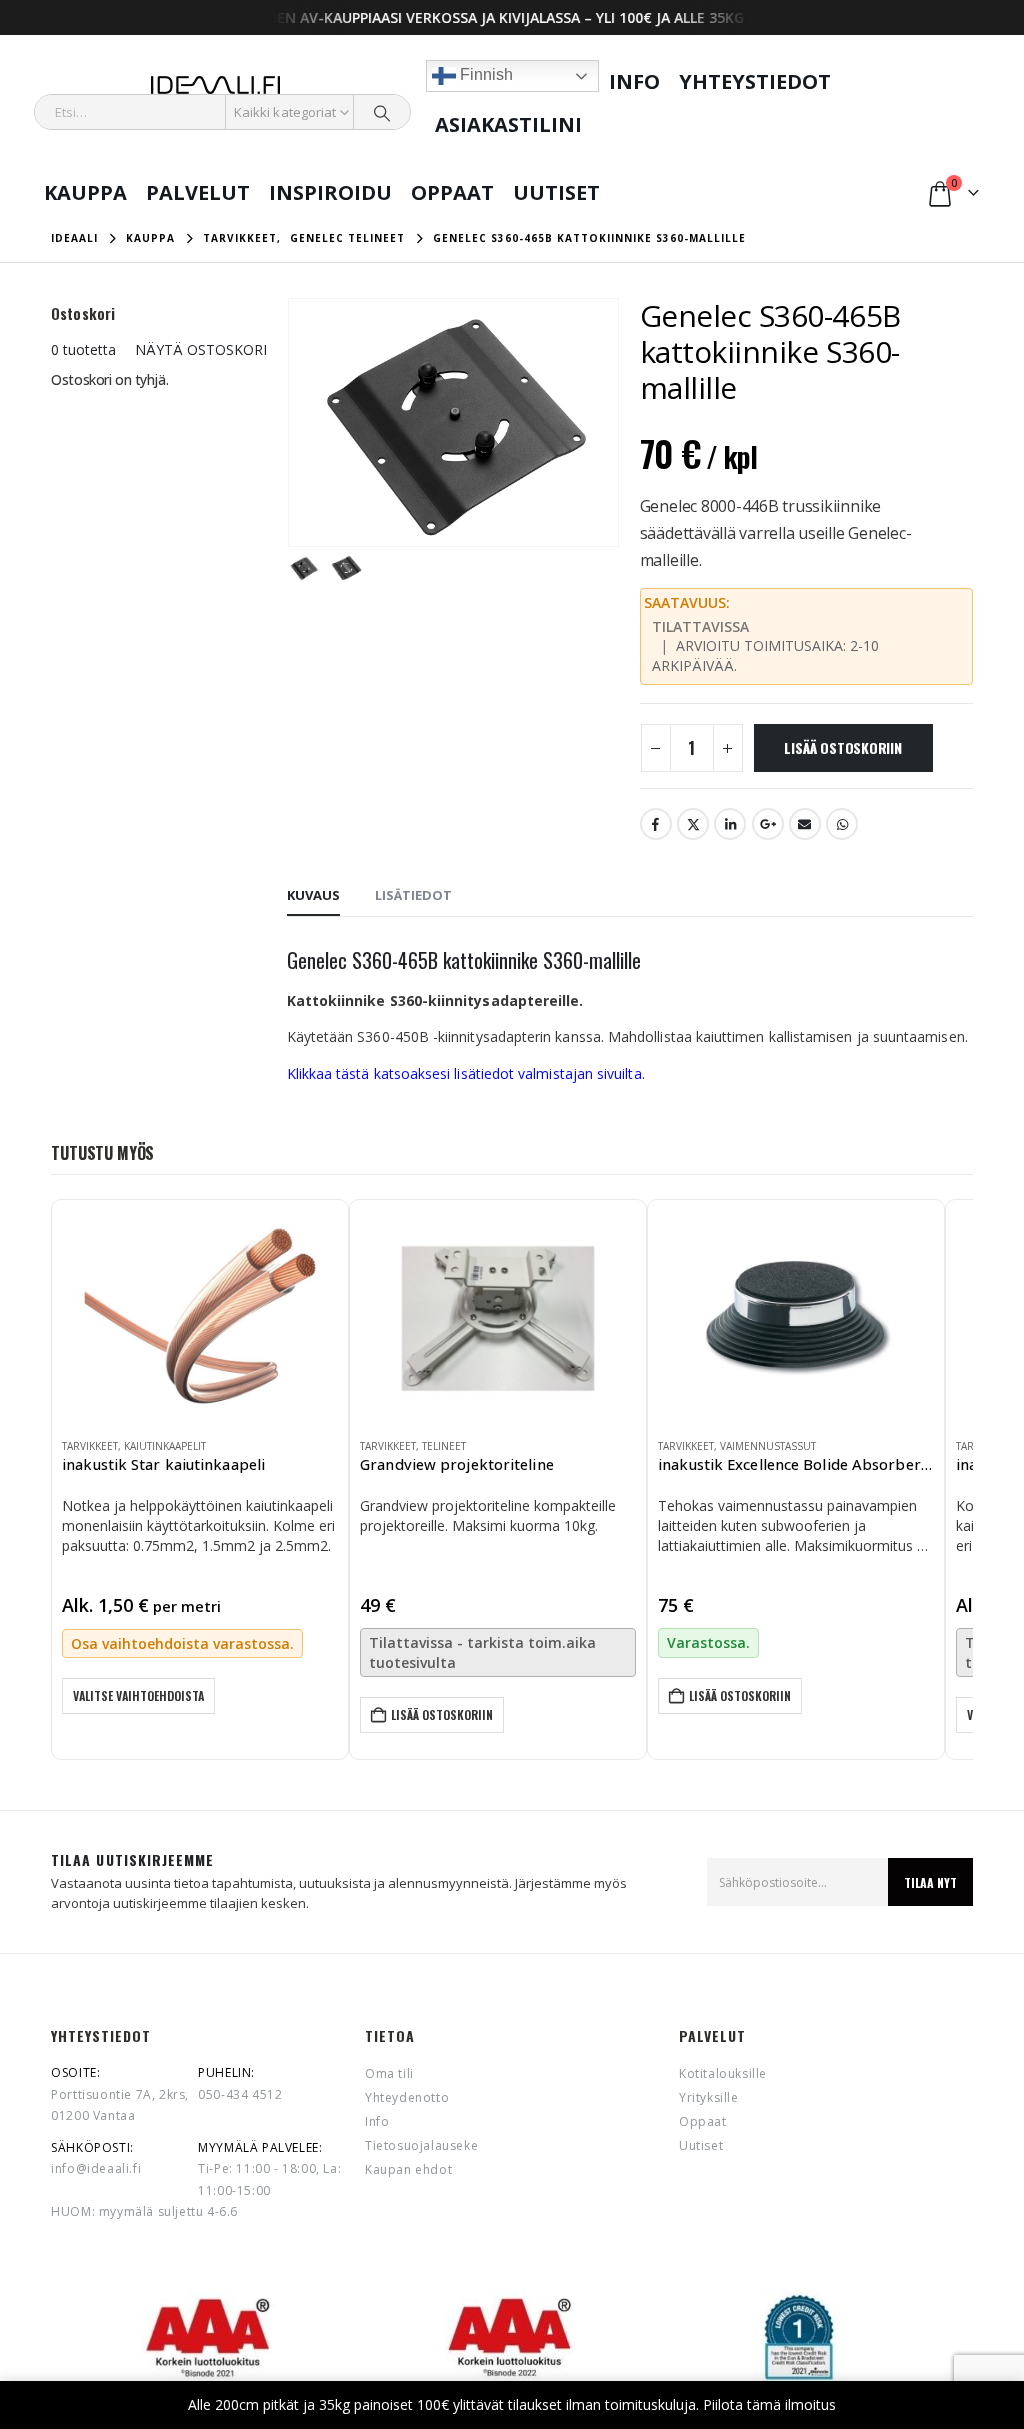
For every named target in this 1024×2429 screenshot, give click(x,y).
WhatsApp (842, 824)
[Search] (382, 112)
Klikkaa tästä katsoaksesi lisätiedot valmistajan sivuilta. (466, 1073)
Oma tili (389, 2073)
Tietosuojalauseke (421, 2145)
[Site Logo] (215, 85)
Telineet (444, 1446)
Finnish (484, 74)
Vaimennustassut (768, 1446)
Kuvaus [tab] (313, 895)
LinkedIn (730, 824)
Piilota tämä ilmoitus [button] (769, 2404)
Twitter (693, 824)
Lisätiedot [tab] (413, 895)
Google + (768, 824)
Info (634, 81)
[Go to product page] (200, 1316)
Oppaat (452, 192)
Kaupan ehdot (408, 2169)
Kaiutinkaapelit (165, 1446)
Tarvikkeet (90, 1446)
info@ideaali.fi (96, 2168)
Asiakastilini (508, 124)
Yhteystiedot (755, 81)
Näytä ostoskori (201, 349)
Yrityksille (709, 2097)
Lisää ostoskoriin (842, 747)
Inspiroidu (330, 192)
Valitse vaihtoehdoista (138, 1695)
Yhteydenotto (407, 2097)
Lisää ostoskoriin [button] (442, 1714)
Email (805, 824)
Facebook (656, 824)
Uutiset (556, 192)
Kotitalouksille (723, 2073)
